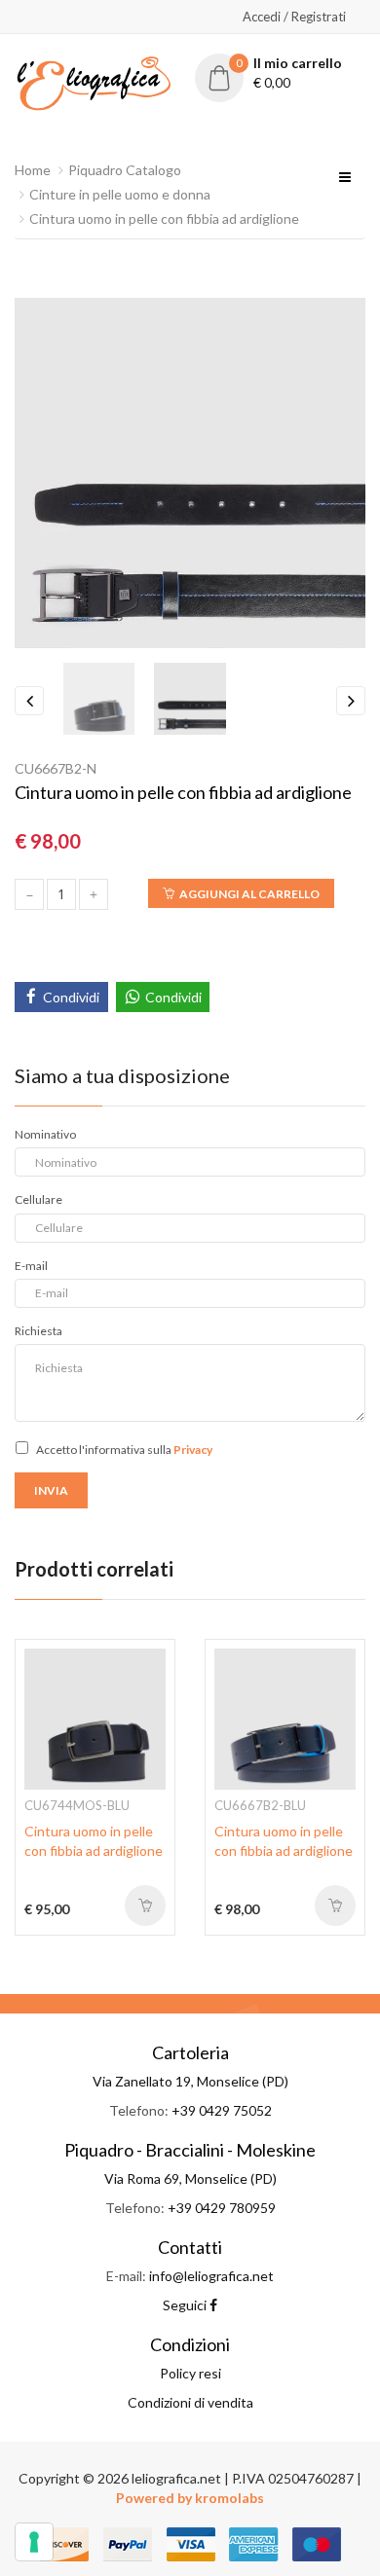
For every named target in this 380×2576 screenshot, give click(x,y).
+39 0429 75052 (222, 2110)
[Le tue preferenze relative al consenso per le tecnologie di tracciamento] (34, 2542)
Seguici (186, 2305)
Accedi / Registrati (294, 17)
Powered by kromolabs (190, 2498)
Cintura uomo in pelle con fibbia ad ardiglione (164, 218)
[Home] (94, 81)
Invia (51, 1490)
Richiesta (38, 1331)
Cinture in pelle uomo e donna (120, 194)
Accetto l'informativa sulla (124, 1450)
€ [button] (289, 73)
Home (33, 170)
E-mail (31, 1266)
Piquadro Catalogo (125, 170)
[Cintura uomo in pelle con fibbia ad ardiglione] (95, 1717)
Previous (29, 701)
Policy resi (190, 2373)
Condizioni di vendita (190, 2402)
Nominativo (45, 1134)
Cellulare (38, 1199)
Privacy (193, 1450)
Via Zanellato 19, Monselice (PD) (190, 2081)
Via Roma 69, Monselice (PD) (190, 2178)
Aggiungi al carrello (249, 894)
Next (351, 701)
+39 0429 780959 (222, 2208)
